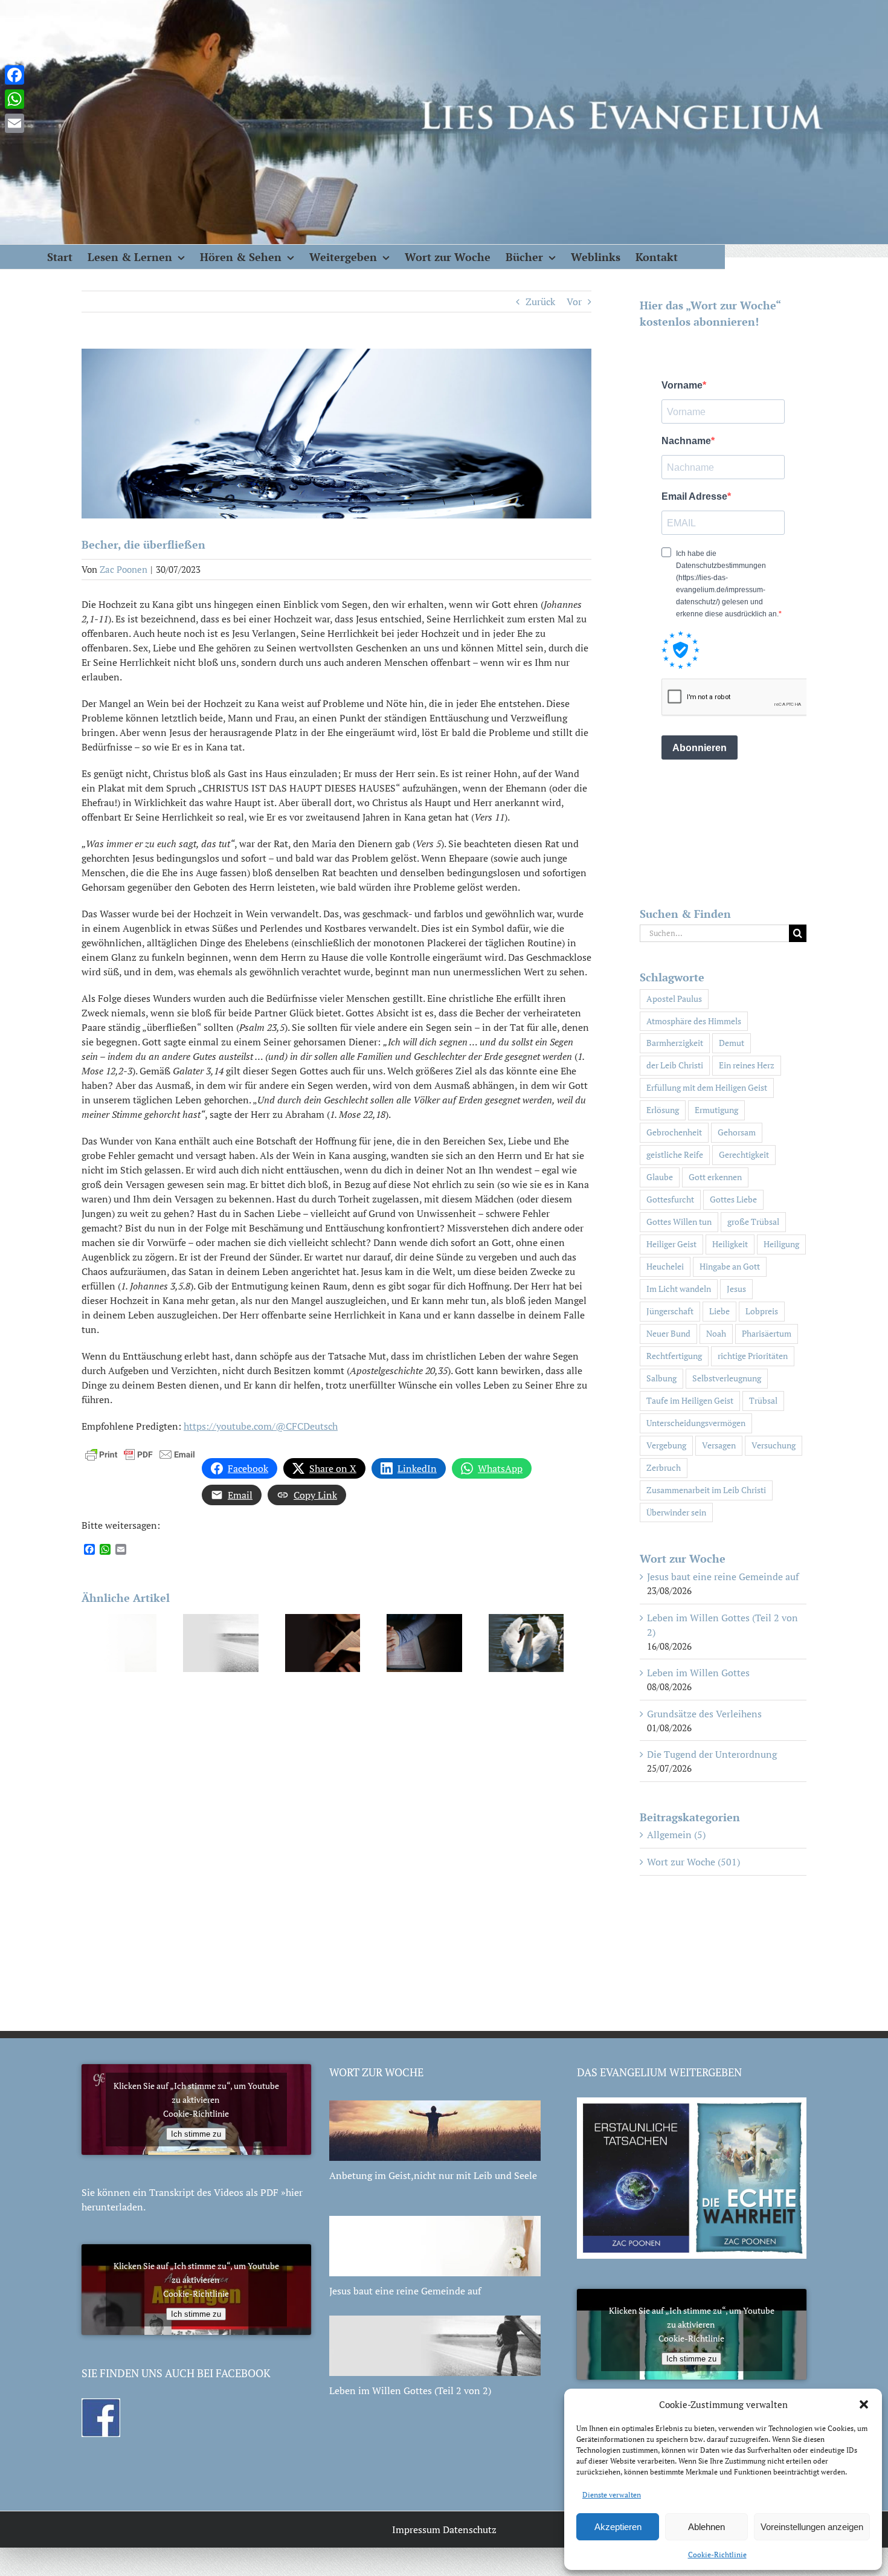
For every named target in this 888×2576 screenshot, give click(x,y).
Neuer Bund (668, 1333)
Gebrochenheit (674, 1132)
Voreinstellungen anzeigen (812, 2527)
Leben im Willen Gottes (698, 1673)
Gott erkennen (715, 1177)
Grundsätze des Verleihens (704, 1714)
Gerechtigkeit (744, 1154)
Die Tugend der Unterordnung (712, 1754)
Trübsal (763, 1400)
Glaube (660, 1177)
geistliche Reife (675, 1154)
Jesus (736, 1289)
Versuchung (774, 1445)
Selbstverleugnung (727, 1378)
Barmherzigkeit (675, 1043)
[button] (864, 2404)
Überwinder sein (676, 1512)
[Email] (14, 123)
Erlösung (663, 1110)
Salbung (661, 1378)
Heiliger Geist (671, 1244)
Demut (732, 1043)
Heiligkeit (730, 1244)
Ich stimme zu (196, 2134)
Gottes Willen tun (679, 1222)
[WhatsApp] (14, 99)
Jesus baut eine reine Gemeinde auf (723, 1577)
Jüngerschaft (670, 1311)
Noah (716, 1333)
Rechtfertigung (674, 1356)
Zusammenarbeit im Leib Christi (706, 1490)
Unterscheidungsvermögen (696, 1423)
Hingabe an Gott (730, 1266)
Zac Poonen (124, 569)
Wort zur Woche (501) (693, 1862)
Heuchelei (665, 1266)
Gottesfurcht (670, 1199)
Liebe (719, 1311)
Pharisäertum (767, 1333)
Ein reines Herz (747, 1065)
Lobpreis (762, 1311)
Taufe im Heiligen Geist (690, 1400)
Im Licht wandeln (679, 1289)
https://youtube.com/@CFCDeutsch (261, 1426)
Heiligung (781, 1244)
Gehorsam (737, 1132)
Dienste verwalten (612, 2495)
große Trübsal (753, 1222)
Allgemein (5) (676, 1835)
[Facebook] (14, 75)
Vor (574, 302)
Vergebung (666, 1445)
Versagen (719, 1445)
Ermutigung (716, 1110)
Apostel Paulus (674, 999)
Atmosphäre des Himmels (694, 1021)
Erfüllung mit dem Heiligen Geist (707, 1087)
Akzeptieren (618, 2527)
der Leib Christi (675, 1065)
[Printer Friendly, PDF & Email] (140, 1453)
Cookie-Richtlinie (717, 2555)
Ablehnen (706, 2527)
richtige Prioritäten (753, 1356)
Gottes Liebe (733, 1199)
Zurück (540, 302)
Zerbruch (664, 1467)
